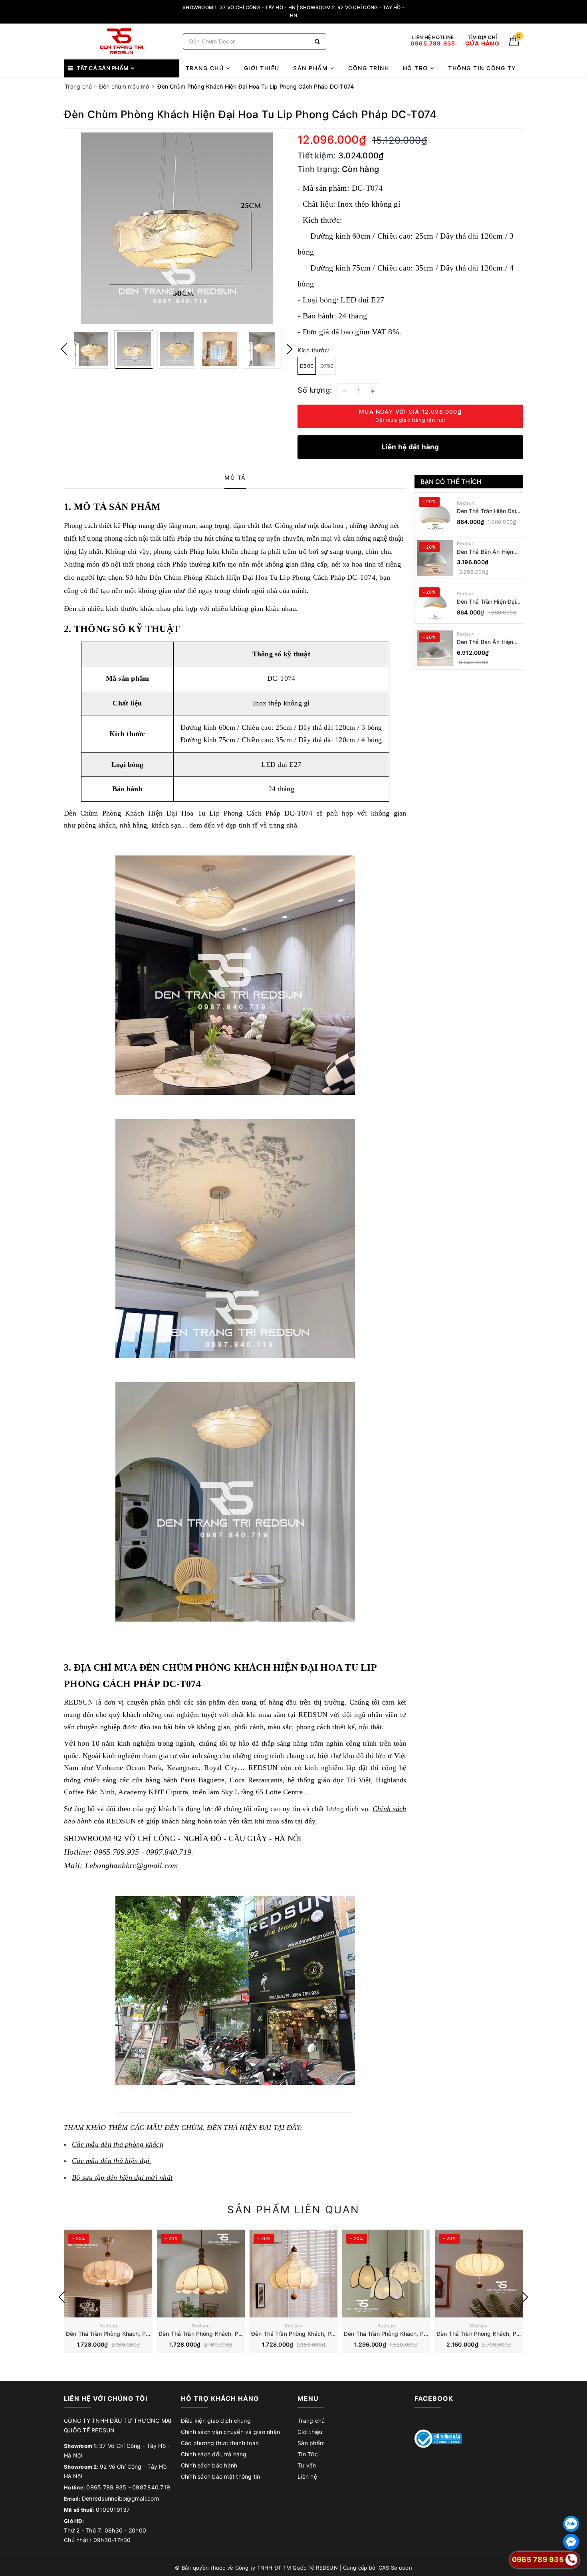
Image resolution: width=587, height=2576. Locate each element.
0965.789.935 (106, 2487)
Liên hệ (307, 2476)
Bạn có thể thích (451, 482)
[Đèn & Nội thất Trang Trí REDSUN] (121, 41)
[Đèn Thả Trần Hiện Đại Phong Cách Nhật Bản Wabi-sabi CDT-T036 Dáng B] (435, 513)
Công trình (369, 68)
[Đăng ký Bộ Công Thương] (438, 2438)
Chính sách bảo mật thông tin (221, 2476)
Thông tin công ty (482, 68)
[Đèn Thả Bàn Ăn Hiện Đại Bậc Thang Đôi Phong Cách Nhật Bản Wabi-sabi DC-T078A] (435, 648)
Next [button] (290, 349)
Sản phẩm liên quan (293, 2210)
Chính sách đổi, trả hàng (214, 2454)
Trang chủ (206, 68)
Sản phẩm (312, 68)
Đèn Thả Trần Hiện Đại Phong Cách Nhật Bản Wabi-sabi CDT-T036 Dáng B (487, 511)
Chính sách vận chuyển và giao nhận (231, 2432)
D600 (307, 366)
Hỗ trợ (417, 68)
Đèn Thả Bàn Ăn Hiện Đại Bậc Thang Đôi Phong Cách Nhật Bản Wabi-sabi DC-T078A (486, 642)
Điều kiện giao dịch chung (216, 2421)
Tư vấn (307, 2465)
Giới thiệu (262, 68)
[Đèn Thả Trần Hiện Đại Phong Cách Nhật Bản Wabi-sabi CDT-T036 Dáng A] (435, 603)
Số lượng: (315, 390)
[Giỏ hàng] (514, 43)
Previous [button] (64, 349)
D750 (327, 366)
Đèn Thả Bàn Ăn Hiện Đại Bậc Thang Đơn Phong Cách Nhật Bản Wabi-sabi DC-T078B (486, 552)
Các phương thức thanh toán (220, 2443)
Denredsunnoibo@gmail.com (120, 2498)
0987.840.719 (151, 2487)
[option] (177, 228)
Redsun (466, 503)
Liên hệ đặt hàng (411, 447)
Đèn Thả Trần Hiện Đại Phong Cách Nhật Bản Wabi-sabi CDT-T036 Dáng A (487, 602)
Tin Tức (308, 2454)
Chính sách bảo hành (209, 2465)
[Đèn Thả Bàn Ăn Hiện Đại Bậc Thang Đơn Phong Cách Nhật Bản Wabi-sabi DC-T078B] (435, 558)
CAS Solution (395, 2568)
